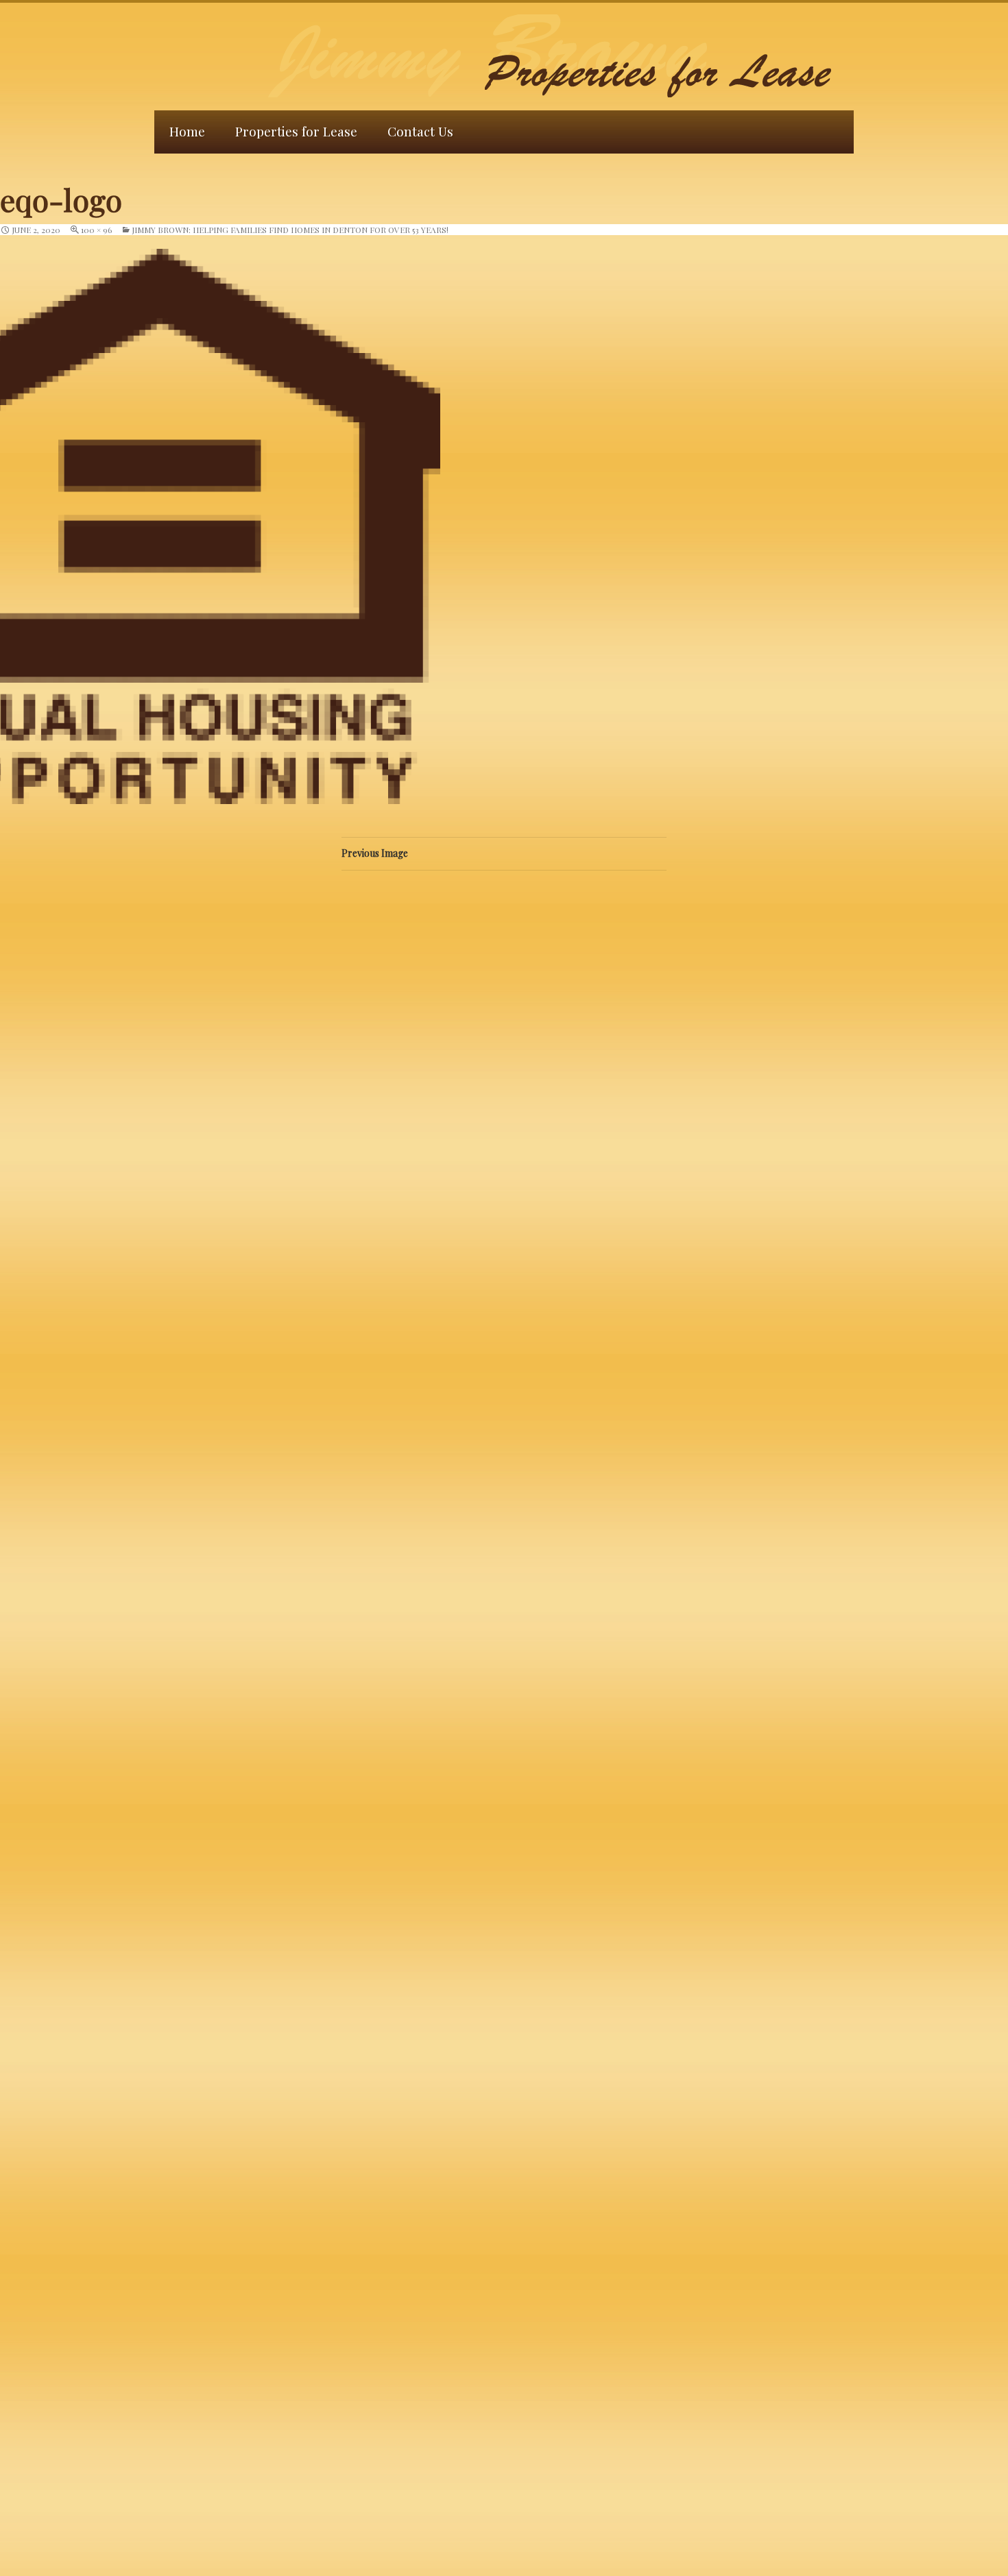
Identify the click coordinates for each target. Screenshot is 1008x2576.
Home (187, 131)
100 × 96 (96, 230)
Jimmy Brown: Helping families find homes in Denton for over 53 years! (290, 230)
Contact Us (420, 131)
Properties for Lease (296, 131)
